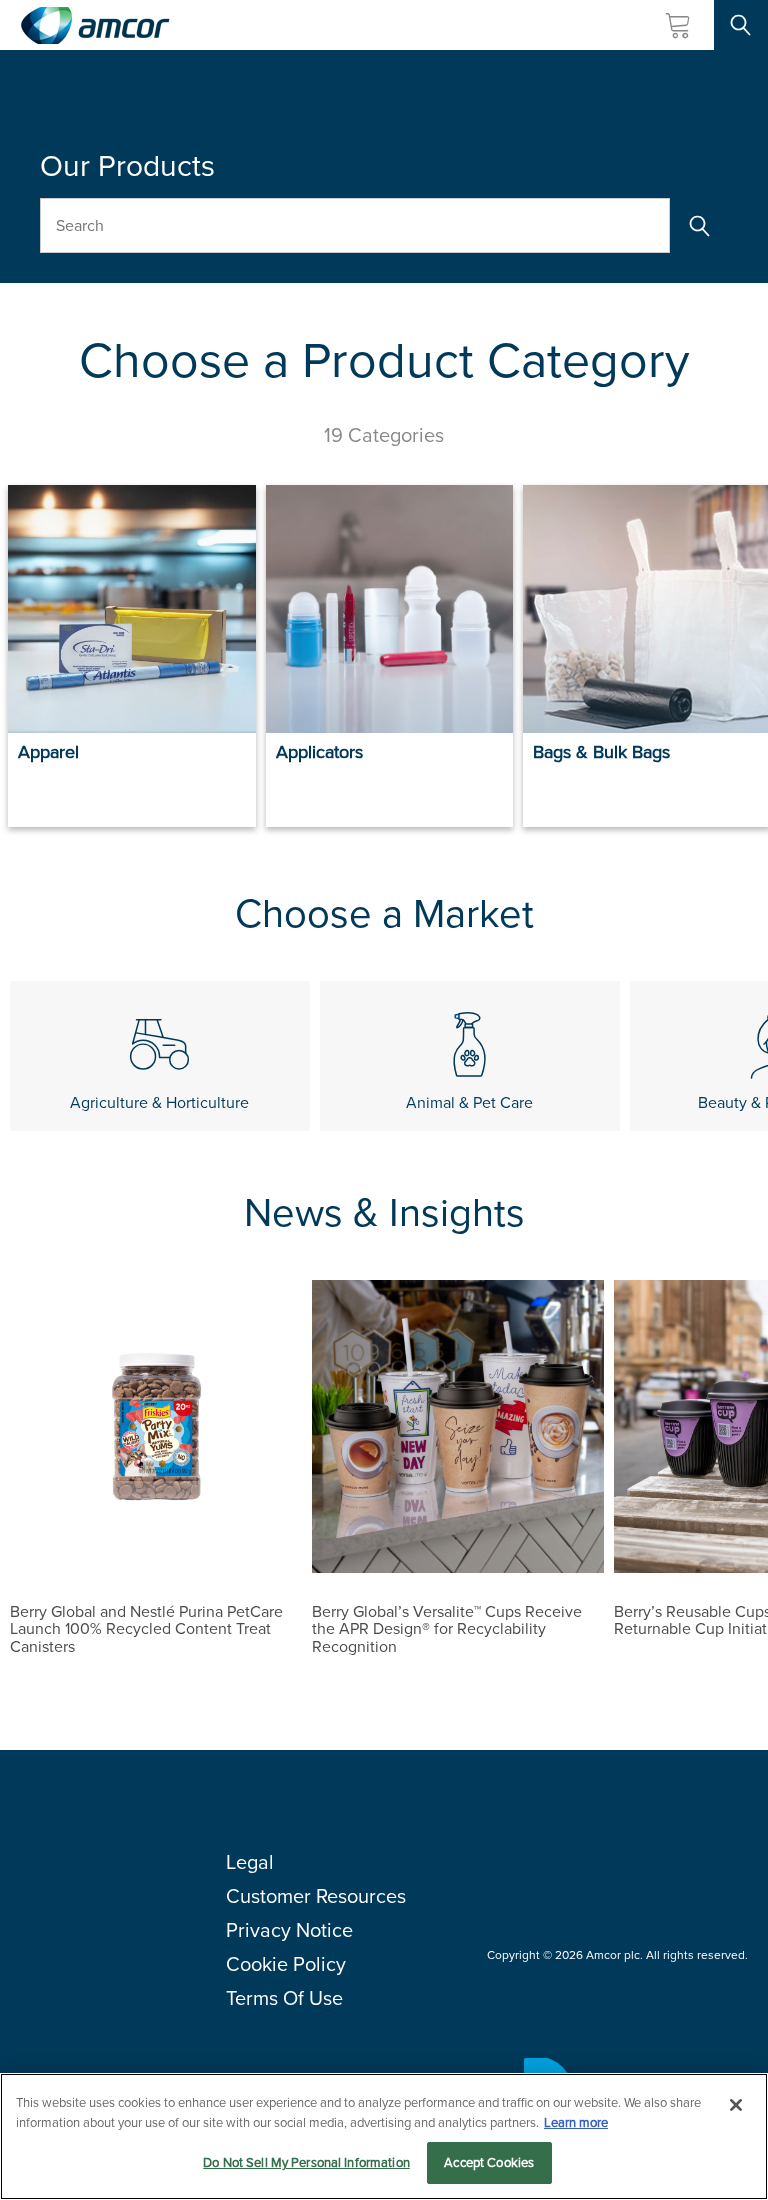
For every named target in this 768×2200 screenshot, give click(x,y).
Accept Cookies (489, 2162)
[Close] (736, 2105)
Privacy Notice (289, 1930)
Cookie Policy (286, 1964)
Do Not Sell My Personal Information (306, 2162)
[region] (384, 2136)
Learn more (576, 2122)
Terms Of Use (284, 1998)
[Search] (699, 225)
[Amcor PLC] (95, 25)
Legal (250, 1862)
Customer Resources (316, 1896)
